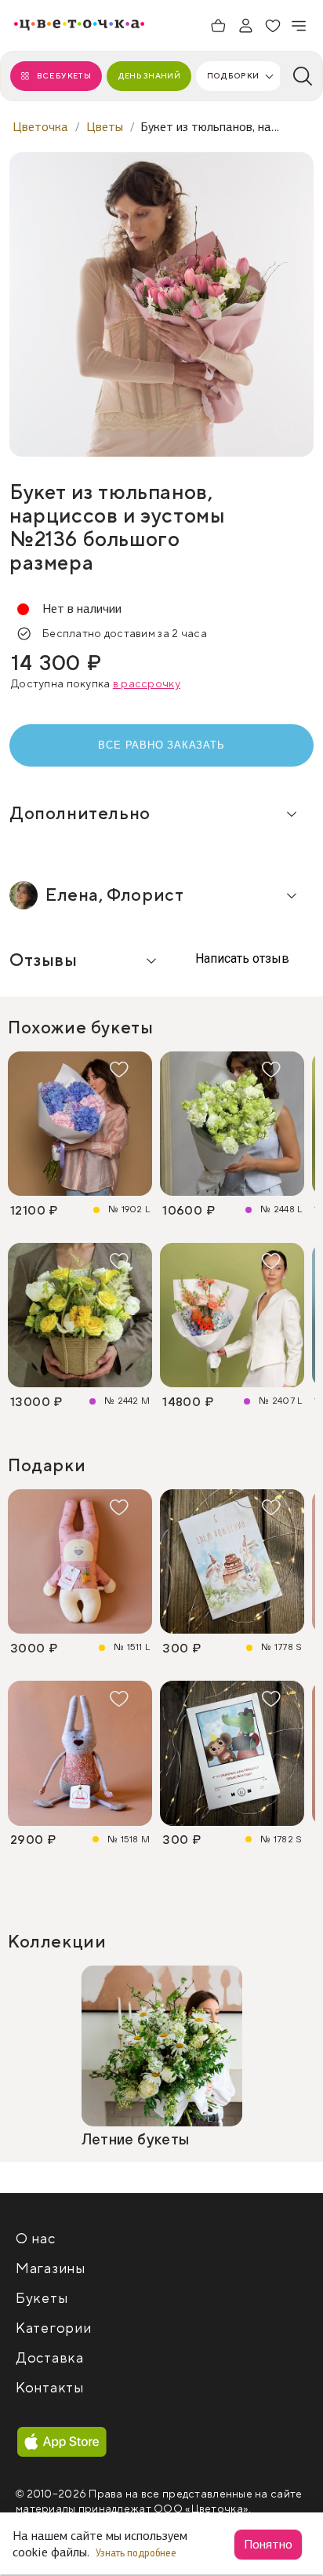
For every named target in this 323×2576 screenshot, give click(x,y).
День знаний (149, 76)
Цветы (105, 127)
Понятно (268, 2544)
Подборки (233, 76)
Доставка (50, 2358)
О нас (36, 2239)
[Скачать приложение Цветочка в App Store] (62, 2443)
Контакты (50, 2388)
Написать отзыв (241, 958)
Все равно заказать (161, 745)
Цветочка (40, 127)
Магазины (51, 2269)
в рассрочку (147, 684)
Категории (53, 2328)
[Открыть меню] (299, 26)
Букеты (42, 2299)
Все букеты (64, 76)
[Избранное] (273, 26)
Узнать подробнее (137, 2553)
